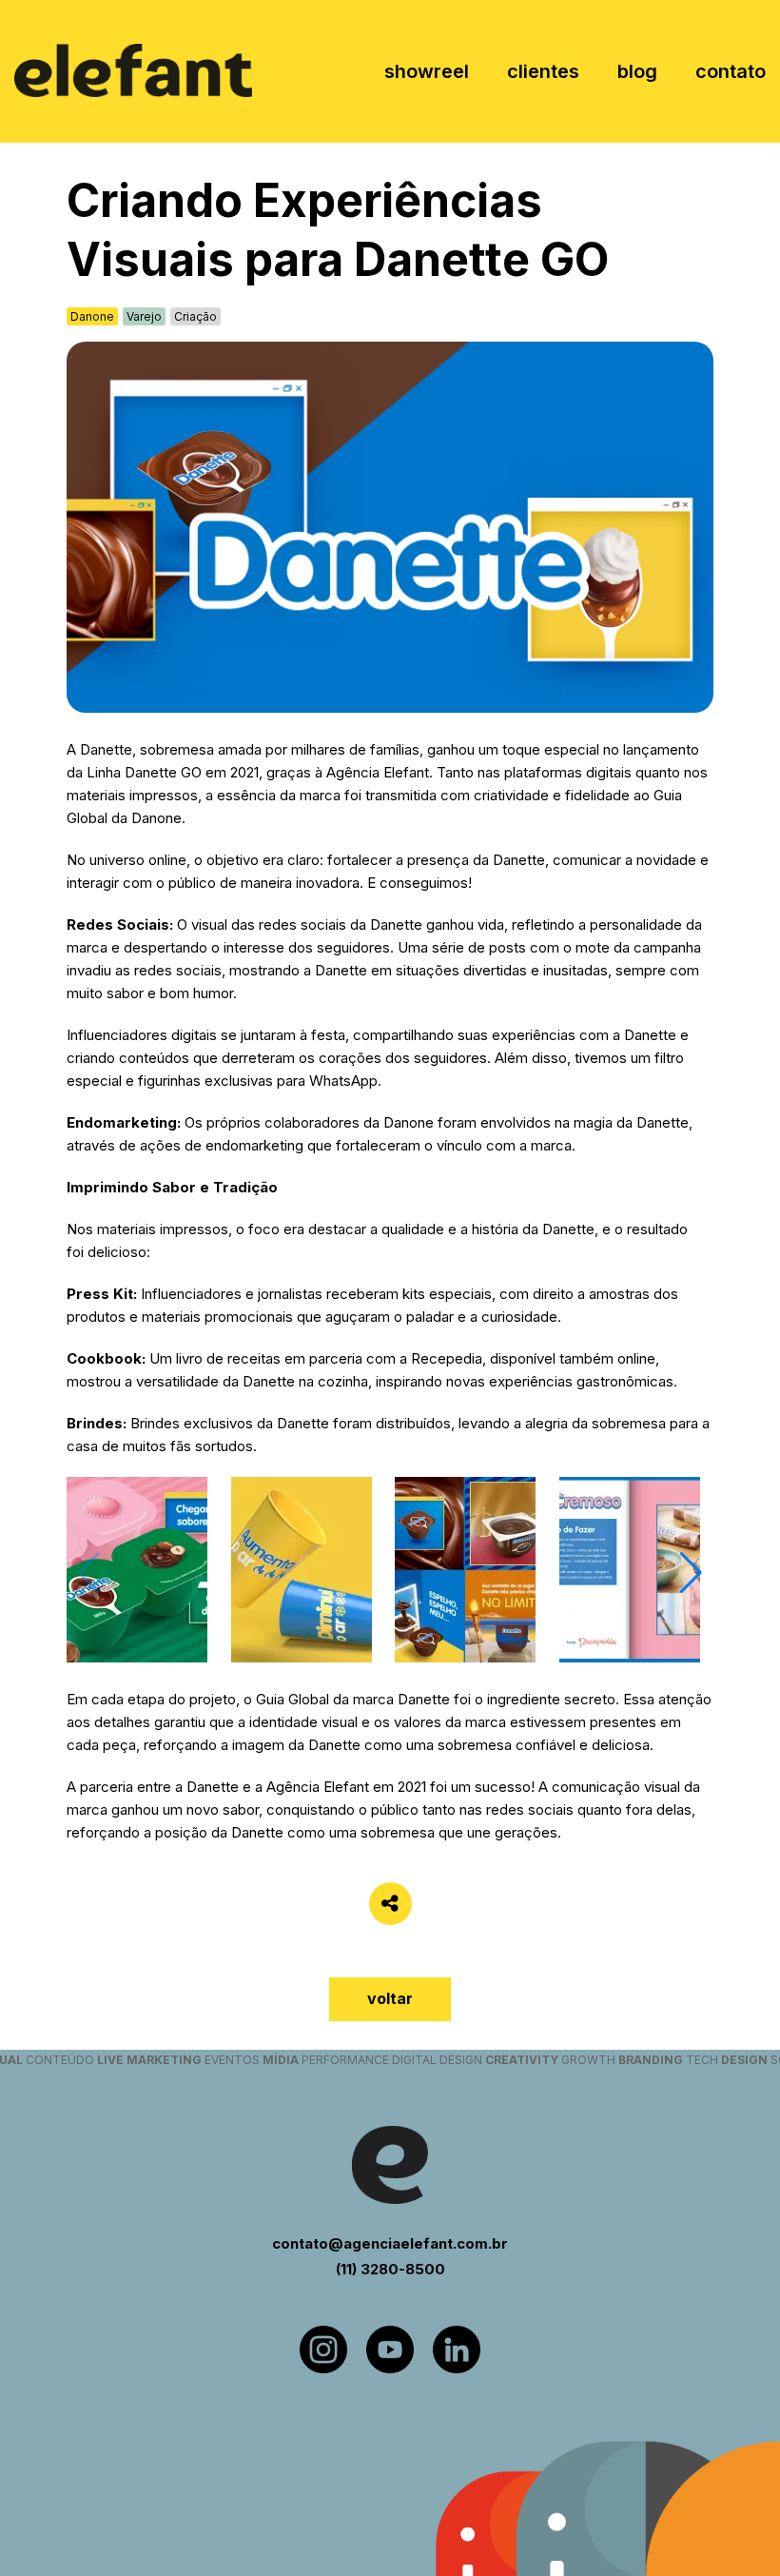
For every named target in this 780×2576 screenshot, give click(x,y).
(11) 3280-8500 (390, 2269)
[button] (691, 1573)
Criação (195, 316)
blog (637, 71)
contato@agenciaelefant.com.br (390, 2243)
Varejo (144, 316)
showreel (427, 71)
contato (731, 71)
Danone (92, 316)
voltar (390, 1998)
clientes (543, 71)
